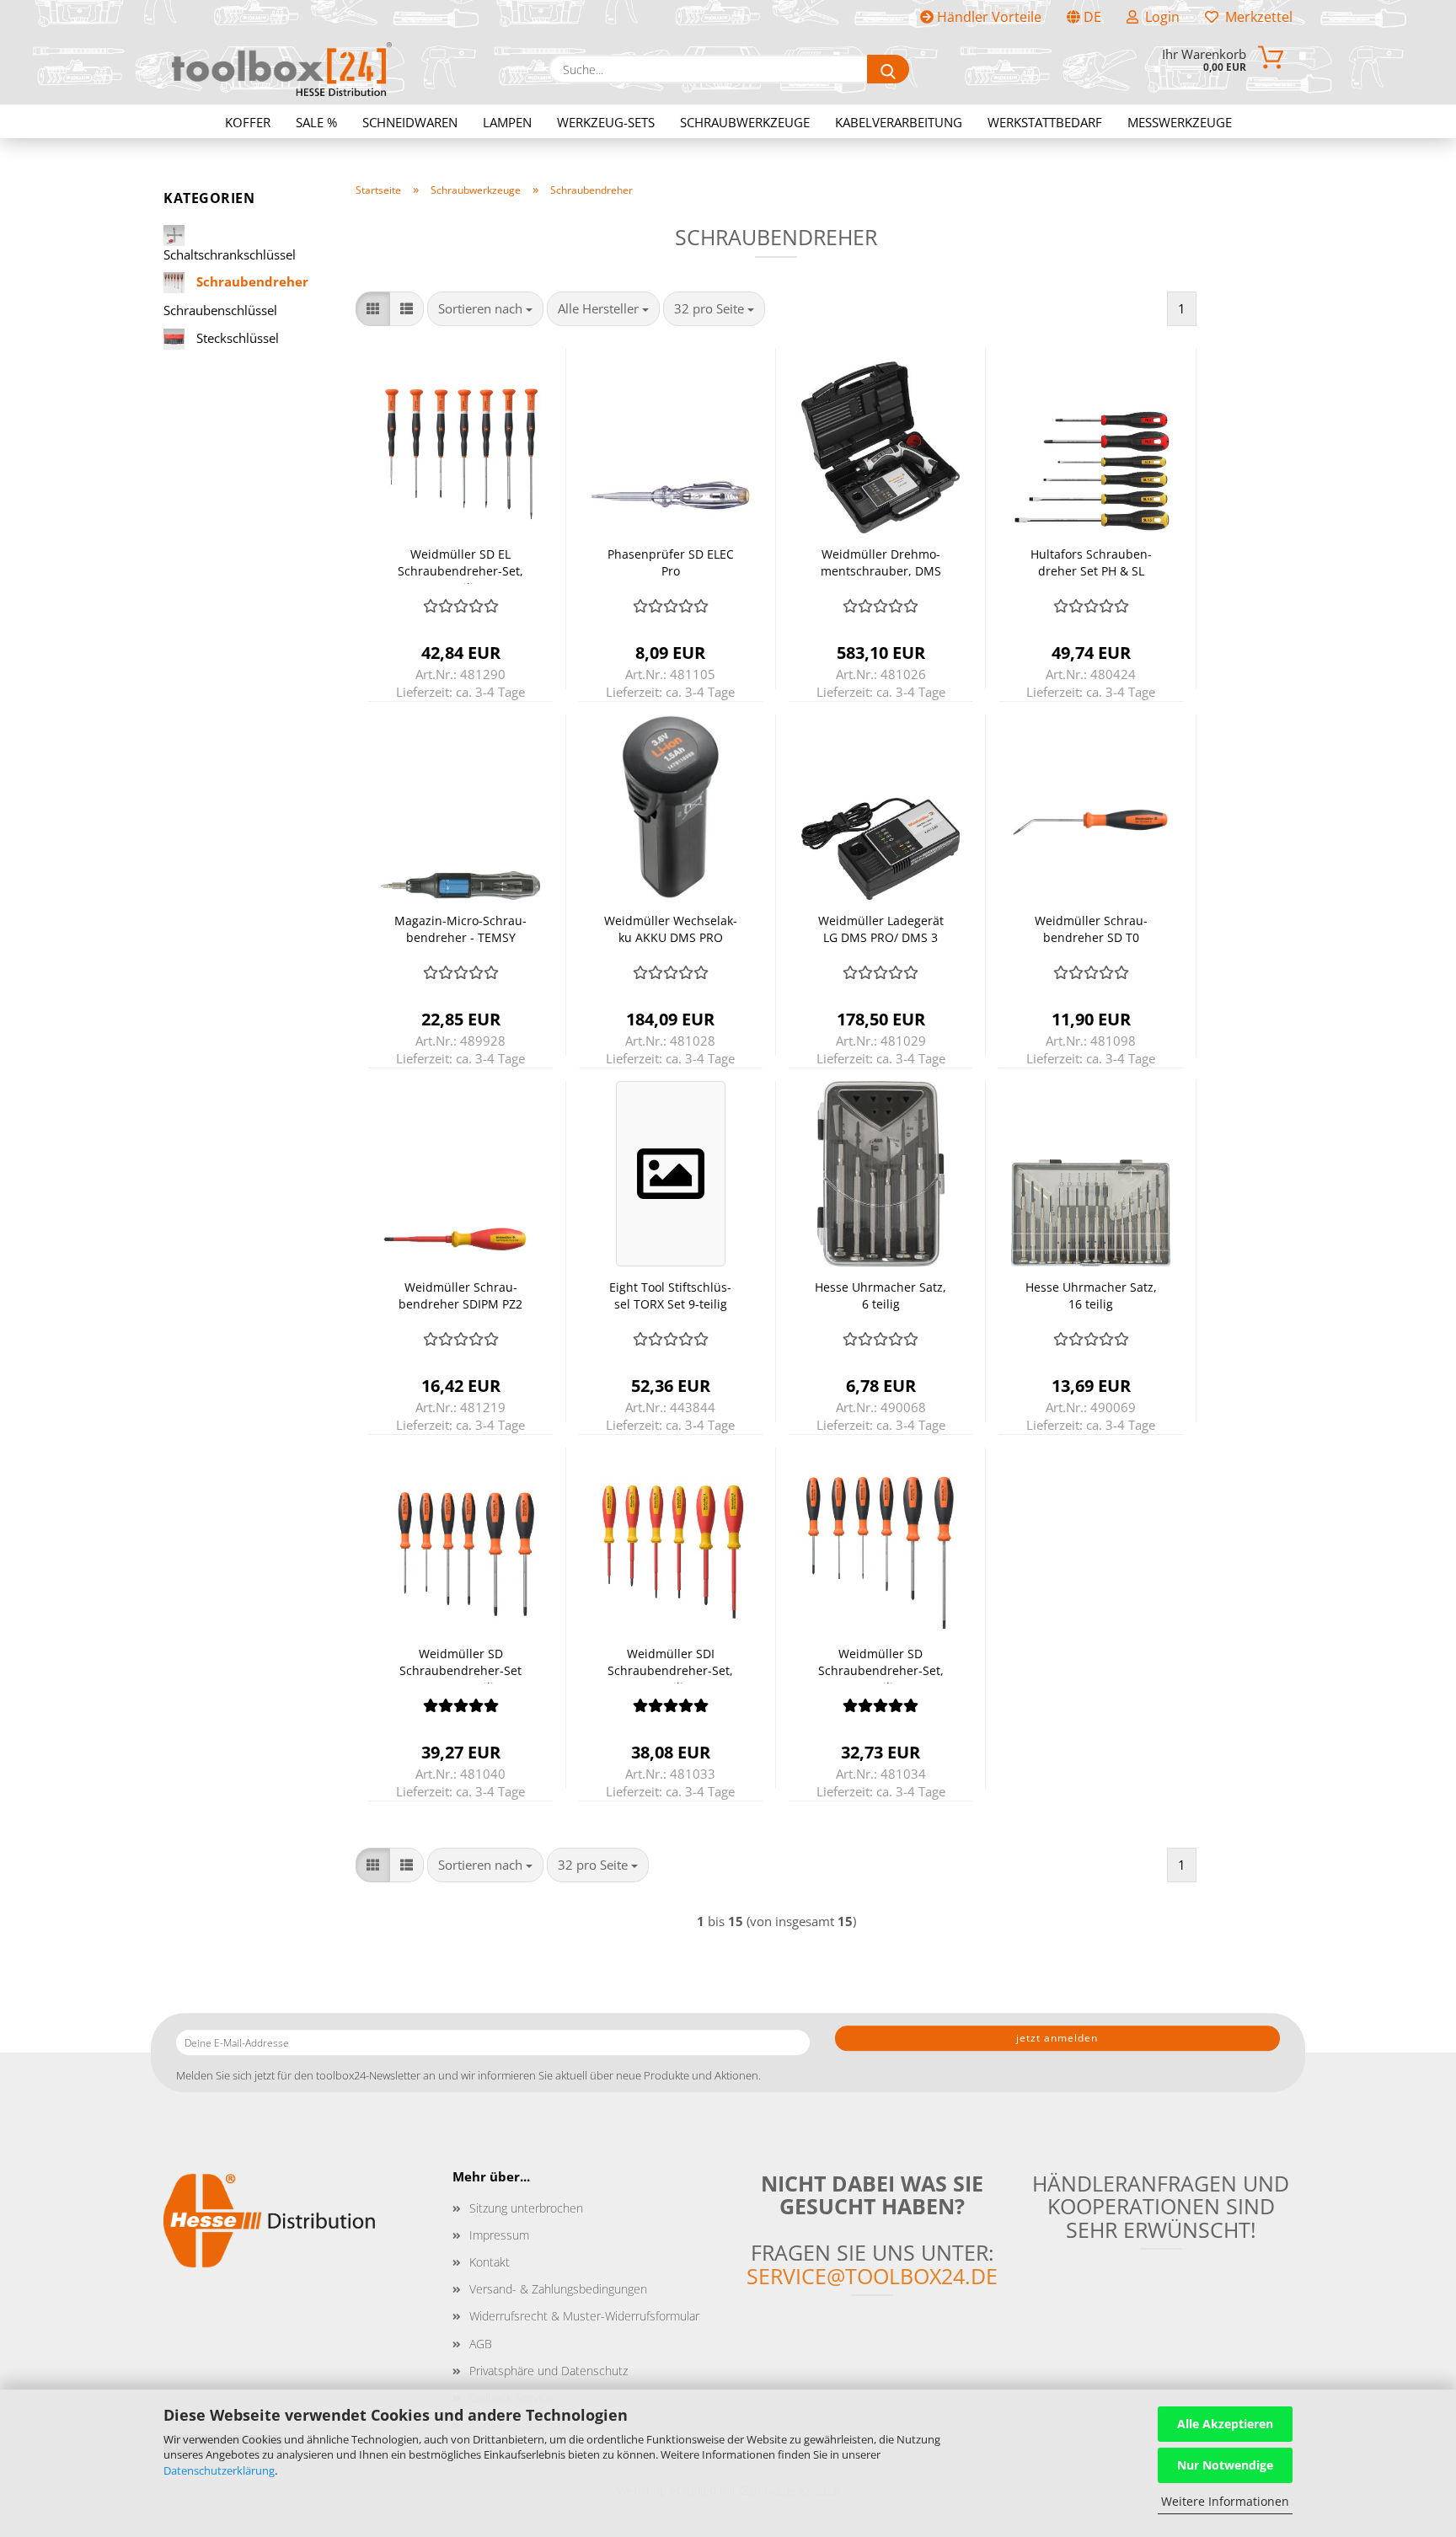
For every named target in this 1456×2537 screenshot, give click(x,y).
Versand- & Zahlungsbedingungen (558, 2289)
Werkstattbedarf (1045, 122)
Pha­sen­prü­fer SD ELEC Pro (671, 562)
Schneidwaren (410, 122)
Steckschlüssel (236, 337)
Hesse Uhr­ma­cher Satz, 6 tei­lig (881, 1295)
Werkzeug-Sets (606, 122)
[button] (373, 309)
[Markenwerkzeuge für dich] (282, 69)
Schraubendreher (251, 281)
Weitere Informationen (1225, 2501)
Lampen (507, 122)
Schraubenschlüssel (220, 310)
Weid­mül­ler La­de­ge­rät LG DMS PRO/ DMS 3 (881, 929)
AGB (481, 2344)
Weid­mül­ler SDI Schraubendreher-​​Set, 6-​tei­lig (670, 1665)
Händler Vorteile (988, 17)
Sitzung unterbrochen (526, 2208)
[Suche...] (888, 69)
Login (1159, 17)
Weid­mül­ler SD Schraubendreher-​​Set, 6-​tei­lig (881, 1665)
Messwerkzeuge (1180, 122)
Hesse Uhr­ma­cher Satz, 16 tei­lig (1091, 1295)
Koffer (248, 122)
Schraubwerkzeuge (745, 122)
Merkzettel (1255, 17)
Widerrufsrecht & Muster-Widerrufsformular (584, 2316)
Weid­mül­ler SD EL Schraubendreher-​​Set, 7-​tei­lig (460, 565)
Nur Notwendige (1225, 2465)
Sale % (316, 122)
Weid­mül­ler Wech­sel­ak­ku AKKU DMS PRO (671, 929)
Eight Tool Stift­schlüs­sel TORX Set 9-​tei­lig (670, 1295)
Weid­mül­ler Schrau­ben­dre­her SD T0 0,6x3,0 (1091, 931)
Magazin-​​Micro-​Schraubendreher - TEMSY (460, 929)
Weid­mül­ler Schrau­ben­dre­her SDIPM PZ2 (460, 1295)
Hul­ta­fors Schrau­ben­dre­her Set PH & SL (1091, 562)
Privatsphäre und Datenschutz (549, 2371)
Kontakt (490, 2262)
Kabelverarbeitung (899, 122)
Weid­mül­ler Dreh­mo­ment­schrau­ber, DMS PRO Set (881, 565)
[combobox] (485, 309)
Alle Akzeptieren (1225, 2424)
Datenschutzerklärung (219, 2470)
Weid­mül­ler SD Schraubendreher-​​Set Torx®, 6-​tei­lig (460, 1665)
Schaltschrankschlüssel (230, 254)
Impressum (499, 2235)
